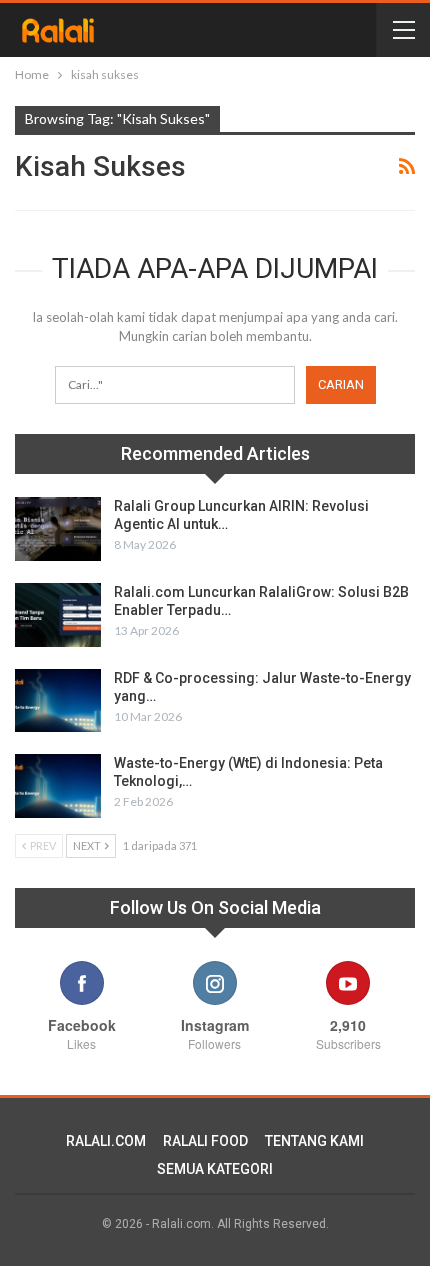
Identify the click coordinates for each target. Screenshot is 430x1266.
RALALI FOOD (205, 1141)
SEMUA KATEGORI (215, 1169)
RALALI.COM (106, 1141)
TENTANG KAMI (314, 1141)
